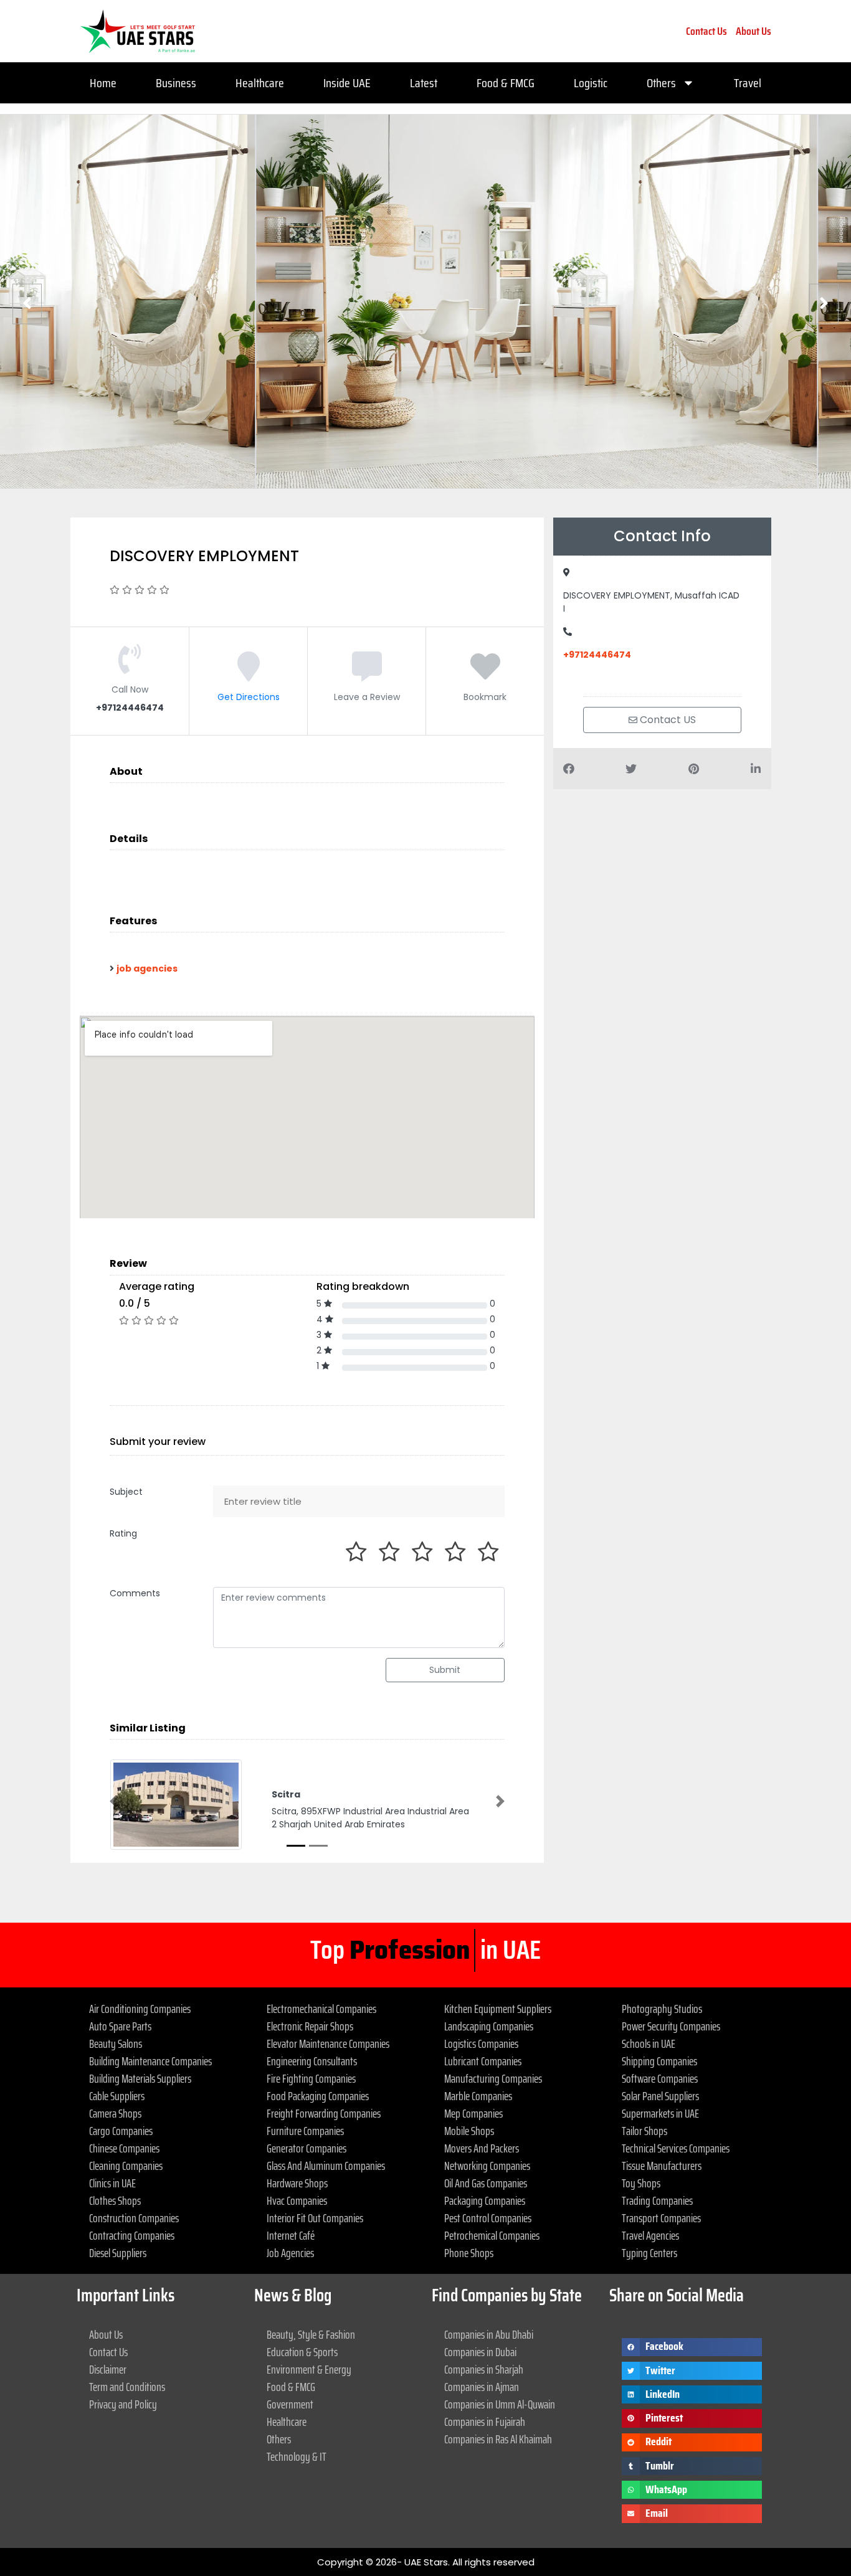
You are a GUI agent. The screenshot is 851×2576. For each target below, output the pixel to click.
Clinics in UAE (112, 2183)
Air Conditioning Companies (140, 2009)
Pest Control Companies (488, 2218)
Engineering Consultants (312, 2061)
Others (661, 83)
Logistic (591, 83)
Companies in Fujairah (485, 2422)
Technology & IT (297, 2456)
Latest (424, 83)
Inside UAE (347, 83)
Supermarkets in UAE (660, 2113)
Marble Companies (478, 2096)
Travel (748, 83)
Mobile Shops (469, 2131)
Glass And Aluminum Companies (326, 2166)
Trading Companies (657, 2200)
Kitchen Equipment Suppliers (498, 2009)
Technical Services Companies (676, 2148)
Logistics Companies (481, 2043)
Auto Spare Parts (120, 2026)
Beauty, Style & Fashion (311, 2334)
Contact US (667, 720)
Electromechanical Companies (321, 2009)
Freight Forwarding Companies (324, 2113)
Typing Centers (649, 2253)
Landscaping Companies (489, 2026)
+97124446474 (597, 655)
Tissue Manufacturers (662, 2166)
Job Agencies (290, 2253)
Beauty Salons (116, 2043)
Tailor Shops (644, 2131)
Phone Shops (469, 2253)
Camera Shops (115, 2113)
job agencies (147, 968)
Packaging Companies (485, 2200)
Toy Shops (641, 2183)
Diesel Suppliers (118, 2253)
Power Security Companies (671, 2026)
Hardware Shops (297, 2183)
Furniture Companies (305, 2131)
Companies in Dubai (480, 2352)
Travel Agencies (650, 2235)
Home (103, 83)
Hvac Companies (297, 2200)
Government (290, 2404)
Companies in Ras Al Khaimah (498, 2439)
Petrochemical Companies (492, 2235)
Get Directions (249, 697)
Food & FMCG (506, 83)
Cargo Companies (121, 2131)
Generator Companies (307, 2148)
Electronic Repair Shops (310, 2026)
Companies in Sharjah (484, 2369)
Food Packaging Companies (318, 2096)
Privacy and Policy (123, 2404)
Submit (445, 1670)
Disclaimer (108, 2369)
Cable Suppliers (117, 2096)
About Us (754, 31)
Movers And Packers (482, 2148)
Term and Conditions (127, 2387)
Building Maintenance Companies (150, 2061)
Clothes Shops (115, 2200)
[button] (114, 1801)
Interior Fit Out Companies (315, 2218)
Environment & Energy (309, 2369)
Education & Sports (302, 2352)
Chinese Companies (124, 2148)
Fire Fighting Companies (311, 2078)
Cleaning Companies (126, 2166)
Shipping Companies (659, 2061)
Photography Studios (662, 2009)
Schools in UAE (649, 2043)
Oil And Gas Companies (486, 2183)
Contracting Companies (132, 2235)
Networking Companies (487, 2166)
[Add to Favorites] (485, 675)
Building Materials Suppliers (140, 2078)
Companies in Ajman (482, 2387)
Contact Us (706, 31)
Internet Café (291, 2235)
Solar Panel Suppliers (660, 2096)
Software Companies (660, 2078)
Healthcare (260, 83)
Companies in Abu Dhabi (489, 2334)
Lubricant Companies (483, 2061)
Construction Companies (134, 2218)
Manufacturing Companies (493, 2078)
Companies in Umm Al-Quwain (500, 2404)
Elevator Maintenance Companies (328, 2043)
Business (176, 83)
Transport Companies (661, 2218)
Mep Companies (473, 2113)
